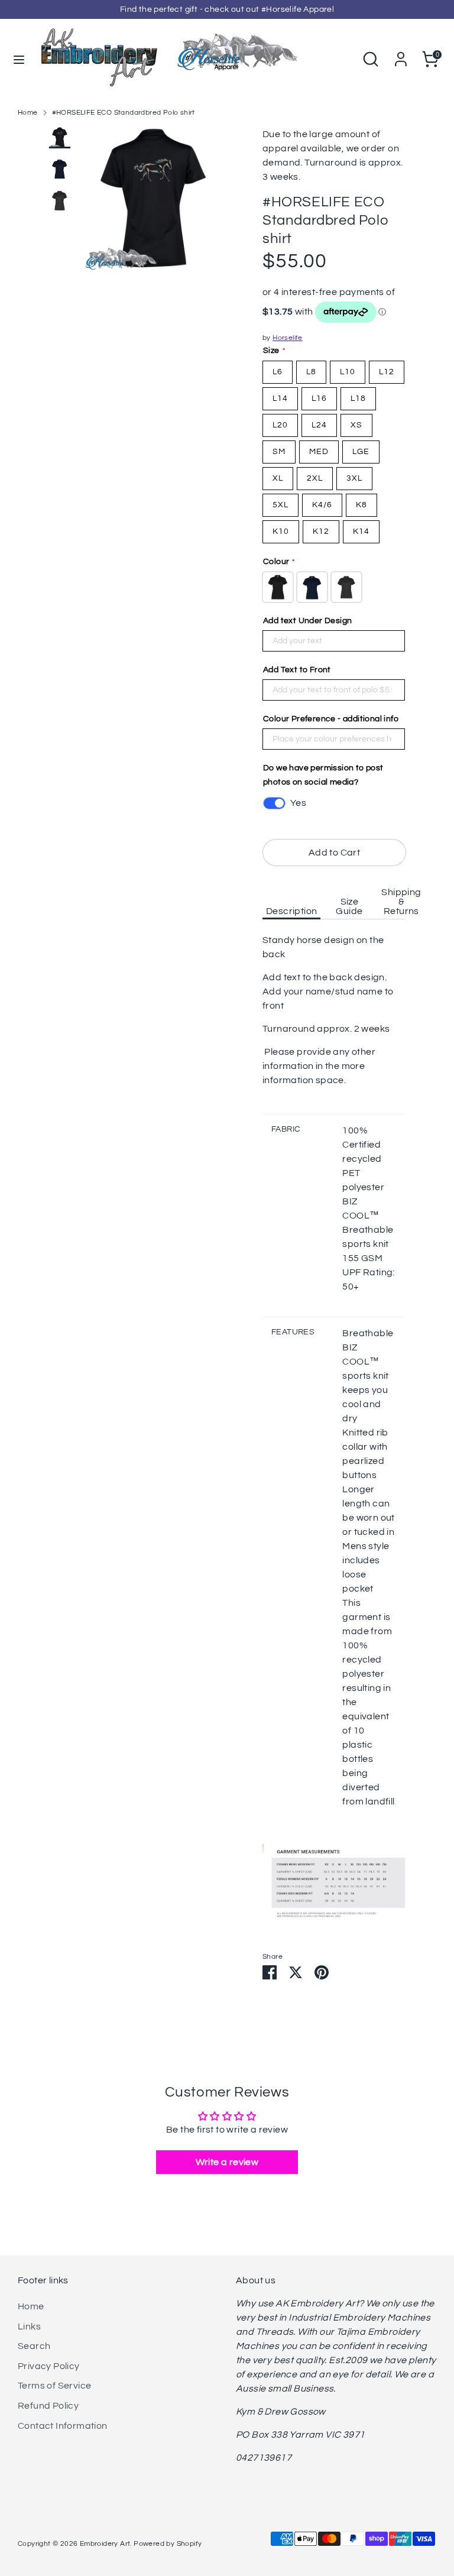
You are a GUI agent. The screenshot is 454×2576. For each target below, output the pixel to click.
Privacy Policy (49, 2366)
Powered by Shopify (168, 2544)
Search (34, 2346)
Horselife (288, 338)
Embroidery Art (105, 2544)
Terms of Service (54, 2386)
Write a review (227, 2162)
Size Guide (349, 906)
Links (29, 2326)
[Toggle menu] (19, 59)
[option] (153, 205)
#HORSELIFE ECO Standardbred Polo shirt (124, 113)
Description (291, 911)
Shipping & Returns (401, 902)
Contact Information (63, 2426)
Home (28, 113)
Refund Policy (48, 2406)
